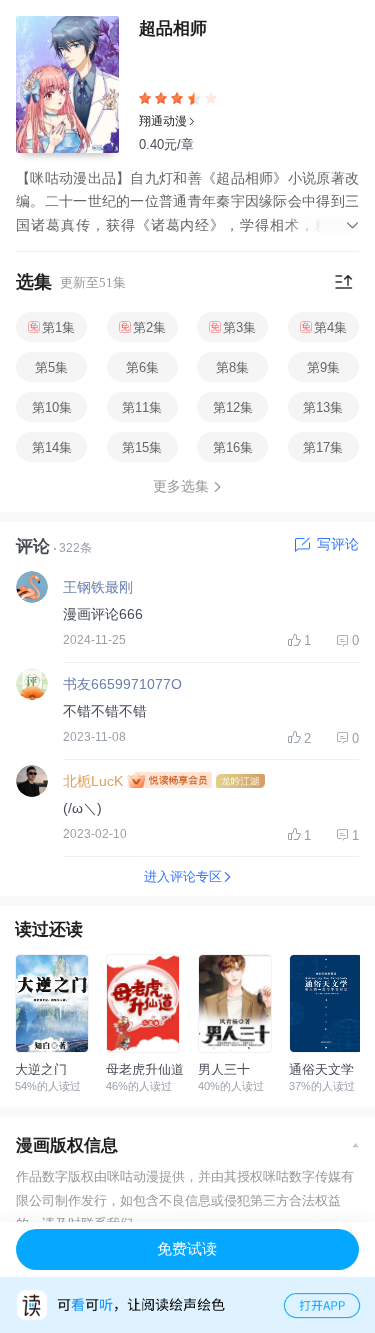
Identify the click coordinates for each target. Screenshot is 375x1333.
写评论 (338, 544)
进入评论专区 (183, 876)
